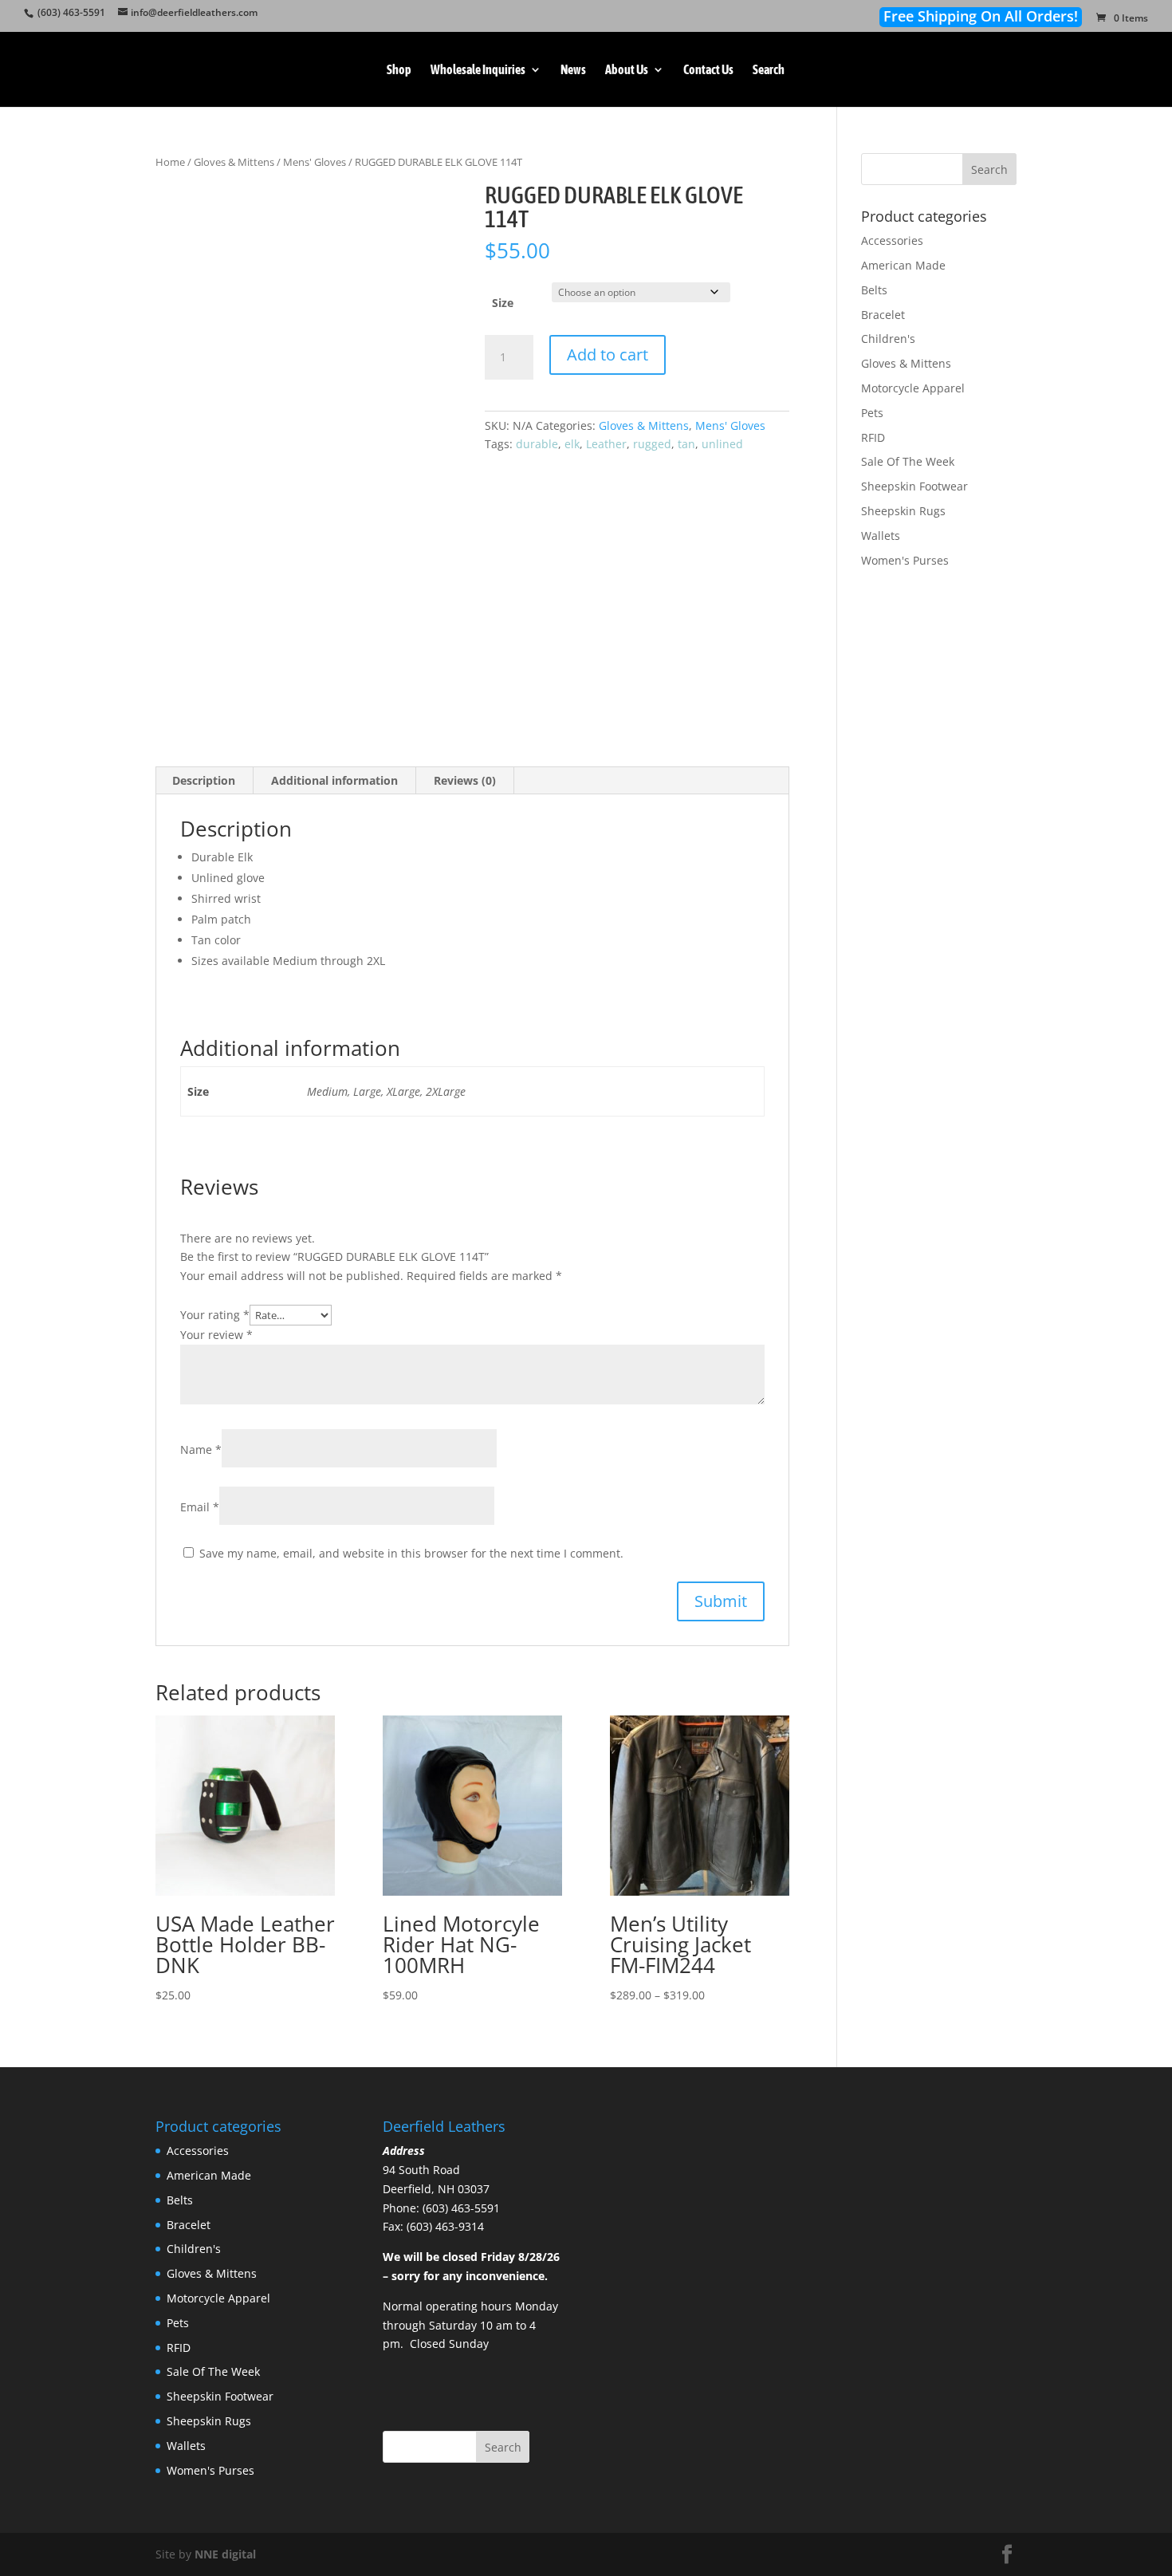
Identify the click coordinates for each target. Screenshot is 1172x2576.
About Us (627, 70)
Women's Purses (905, 560)
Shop (399, 70)
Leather (606, 444)
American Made (903, 265)
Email (200, 1507)
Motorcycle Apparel (913, 388)
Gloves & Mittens (234, 162)
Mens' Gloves (315, 162)
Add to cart (608, 354)
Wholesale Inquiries (478, 70)
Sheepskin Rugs (903, 511)
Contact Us (708, 70)
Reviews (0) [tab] (465, 780)
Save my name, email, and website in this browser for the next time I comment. (411, 1553)
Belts (874, 290)
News (573, 70)
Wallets (881, 536)
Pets (872, 413)
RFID (873, 437)
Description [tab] (204, 780)
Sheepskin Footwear (914, 486)
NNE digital (225, 2554)
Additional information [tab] (334, 780)
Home (170, 162)
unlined (722, 444)
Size (503, 303)
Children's (888, 339)
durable (537, 444)
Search (769, 70)
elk (572, 444)
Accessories (892, 240)
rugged (652, 444)
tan (686, 444)
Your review (216, 1335)
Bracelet (883, 315)
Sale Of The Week (908, 461)
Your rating (215, 1315)
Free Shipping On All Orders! (981, 16)
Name (201, 1449)
